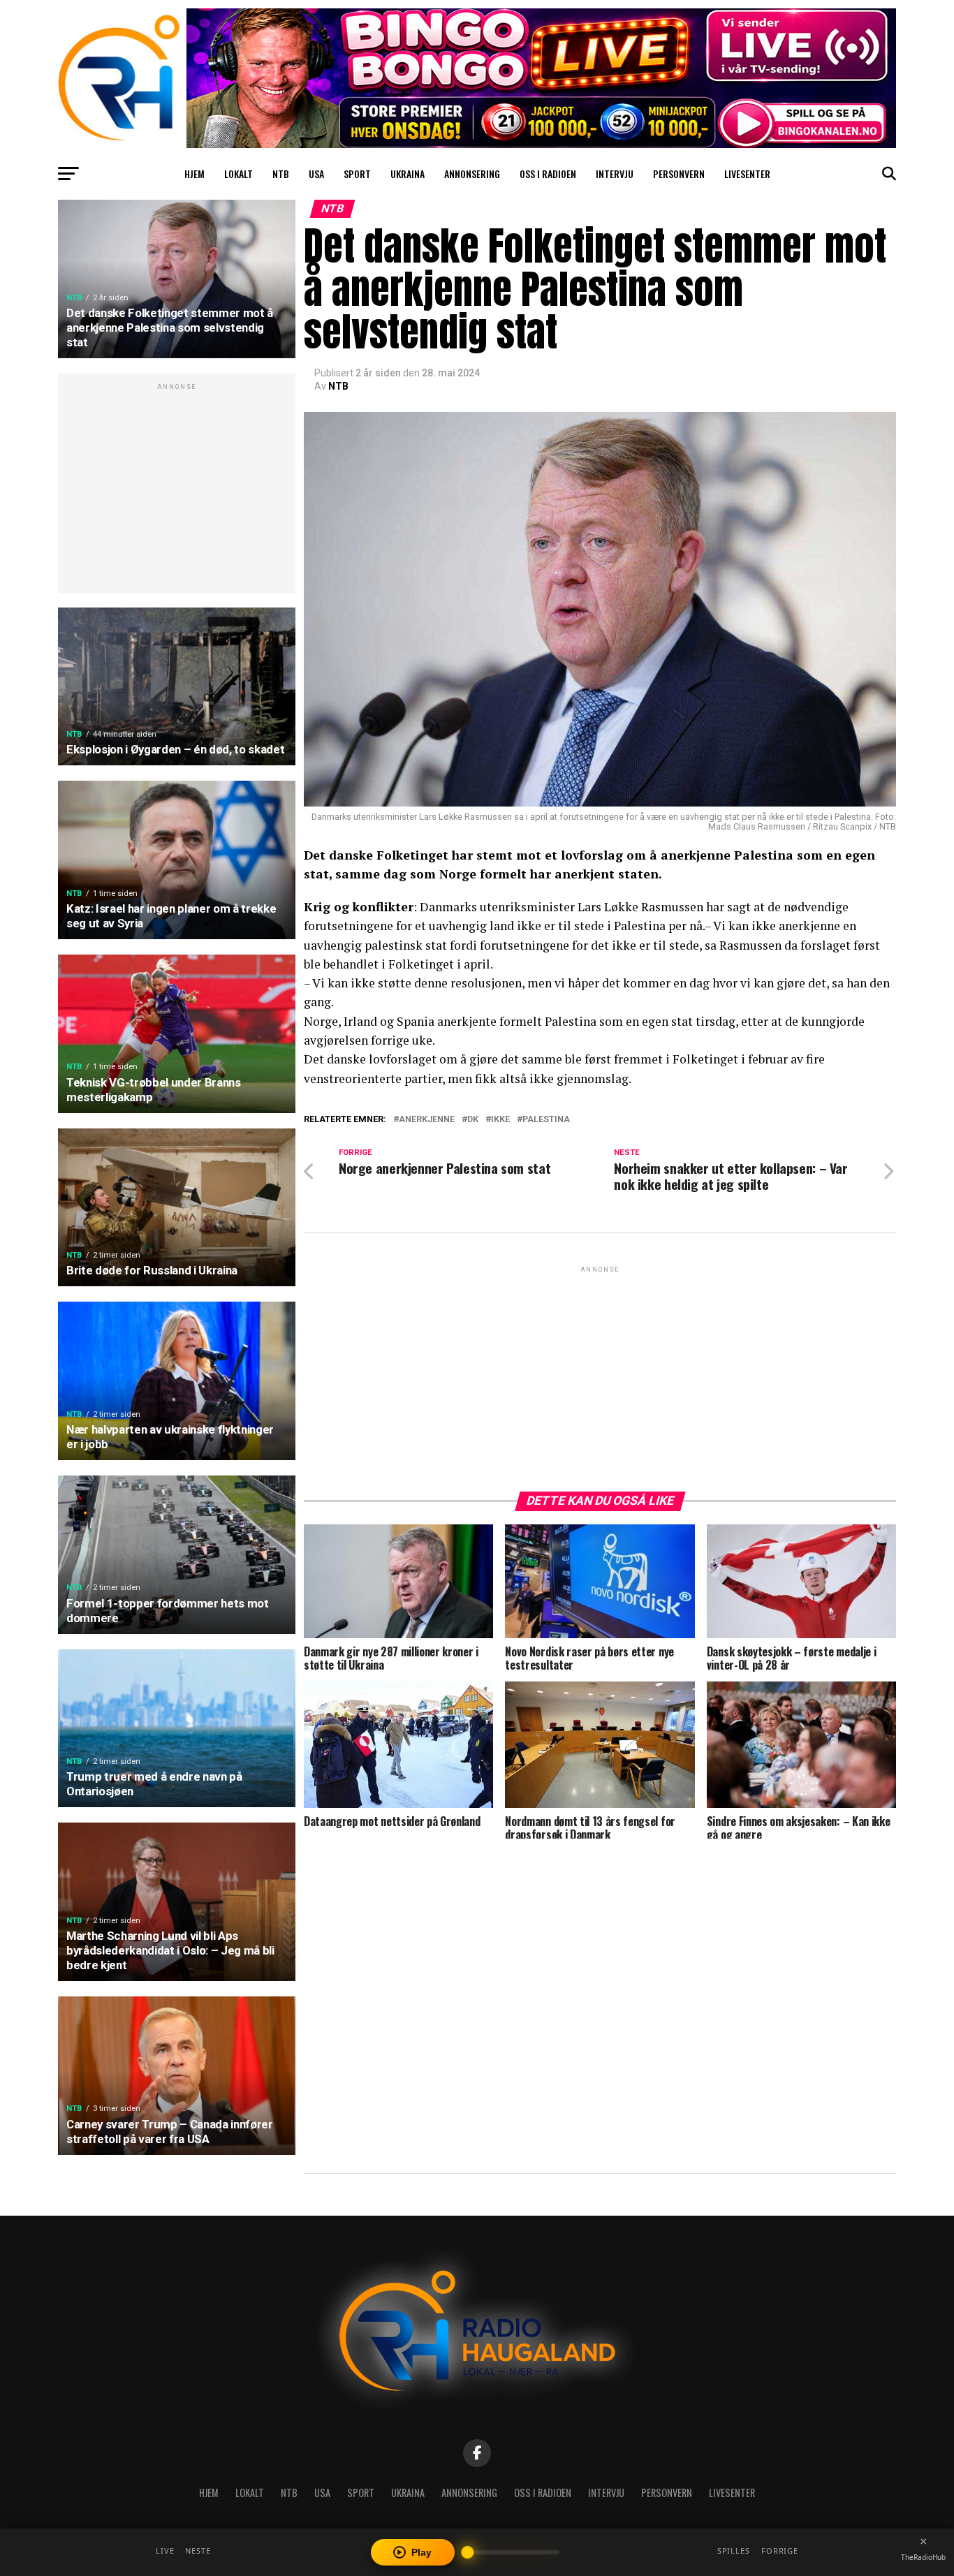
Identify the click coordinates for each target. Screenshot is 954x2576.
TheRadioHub (923, 2557)
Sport (357, 174)
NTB (281, 174)
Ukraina (408, 174)
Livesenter (747, 174)
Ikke (500, 1120)
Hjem (195, 174)
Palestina (546, 1120)
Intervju (615, 174)
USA (316, 174)
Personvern (679, 174)
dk (473, 1120)
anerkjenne (427, 1120)
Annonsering (472, 174)
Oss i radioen (548, 174)
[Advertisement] (177, 491)
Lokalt (239, 174)
